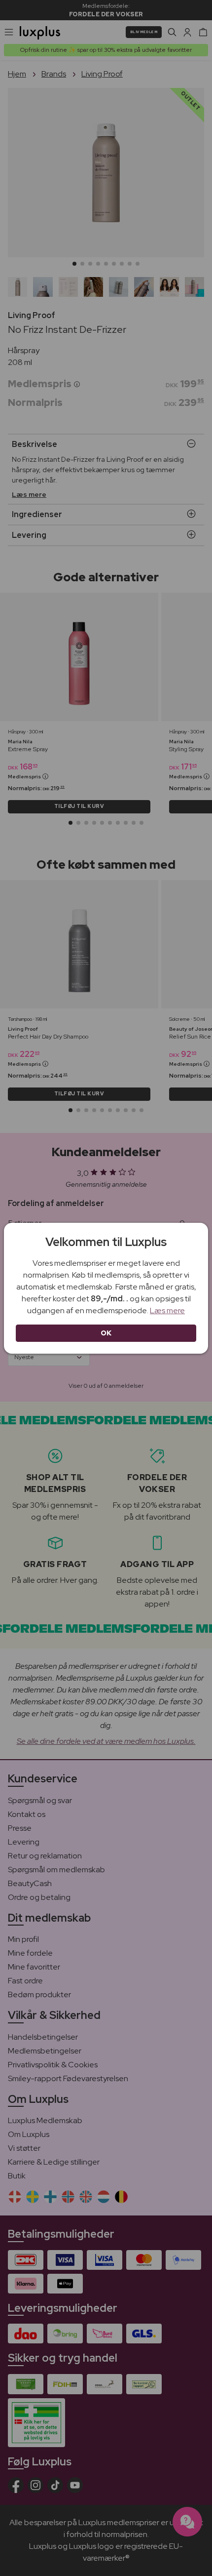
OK (106, 1333)
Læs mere (167, 1310)
